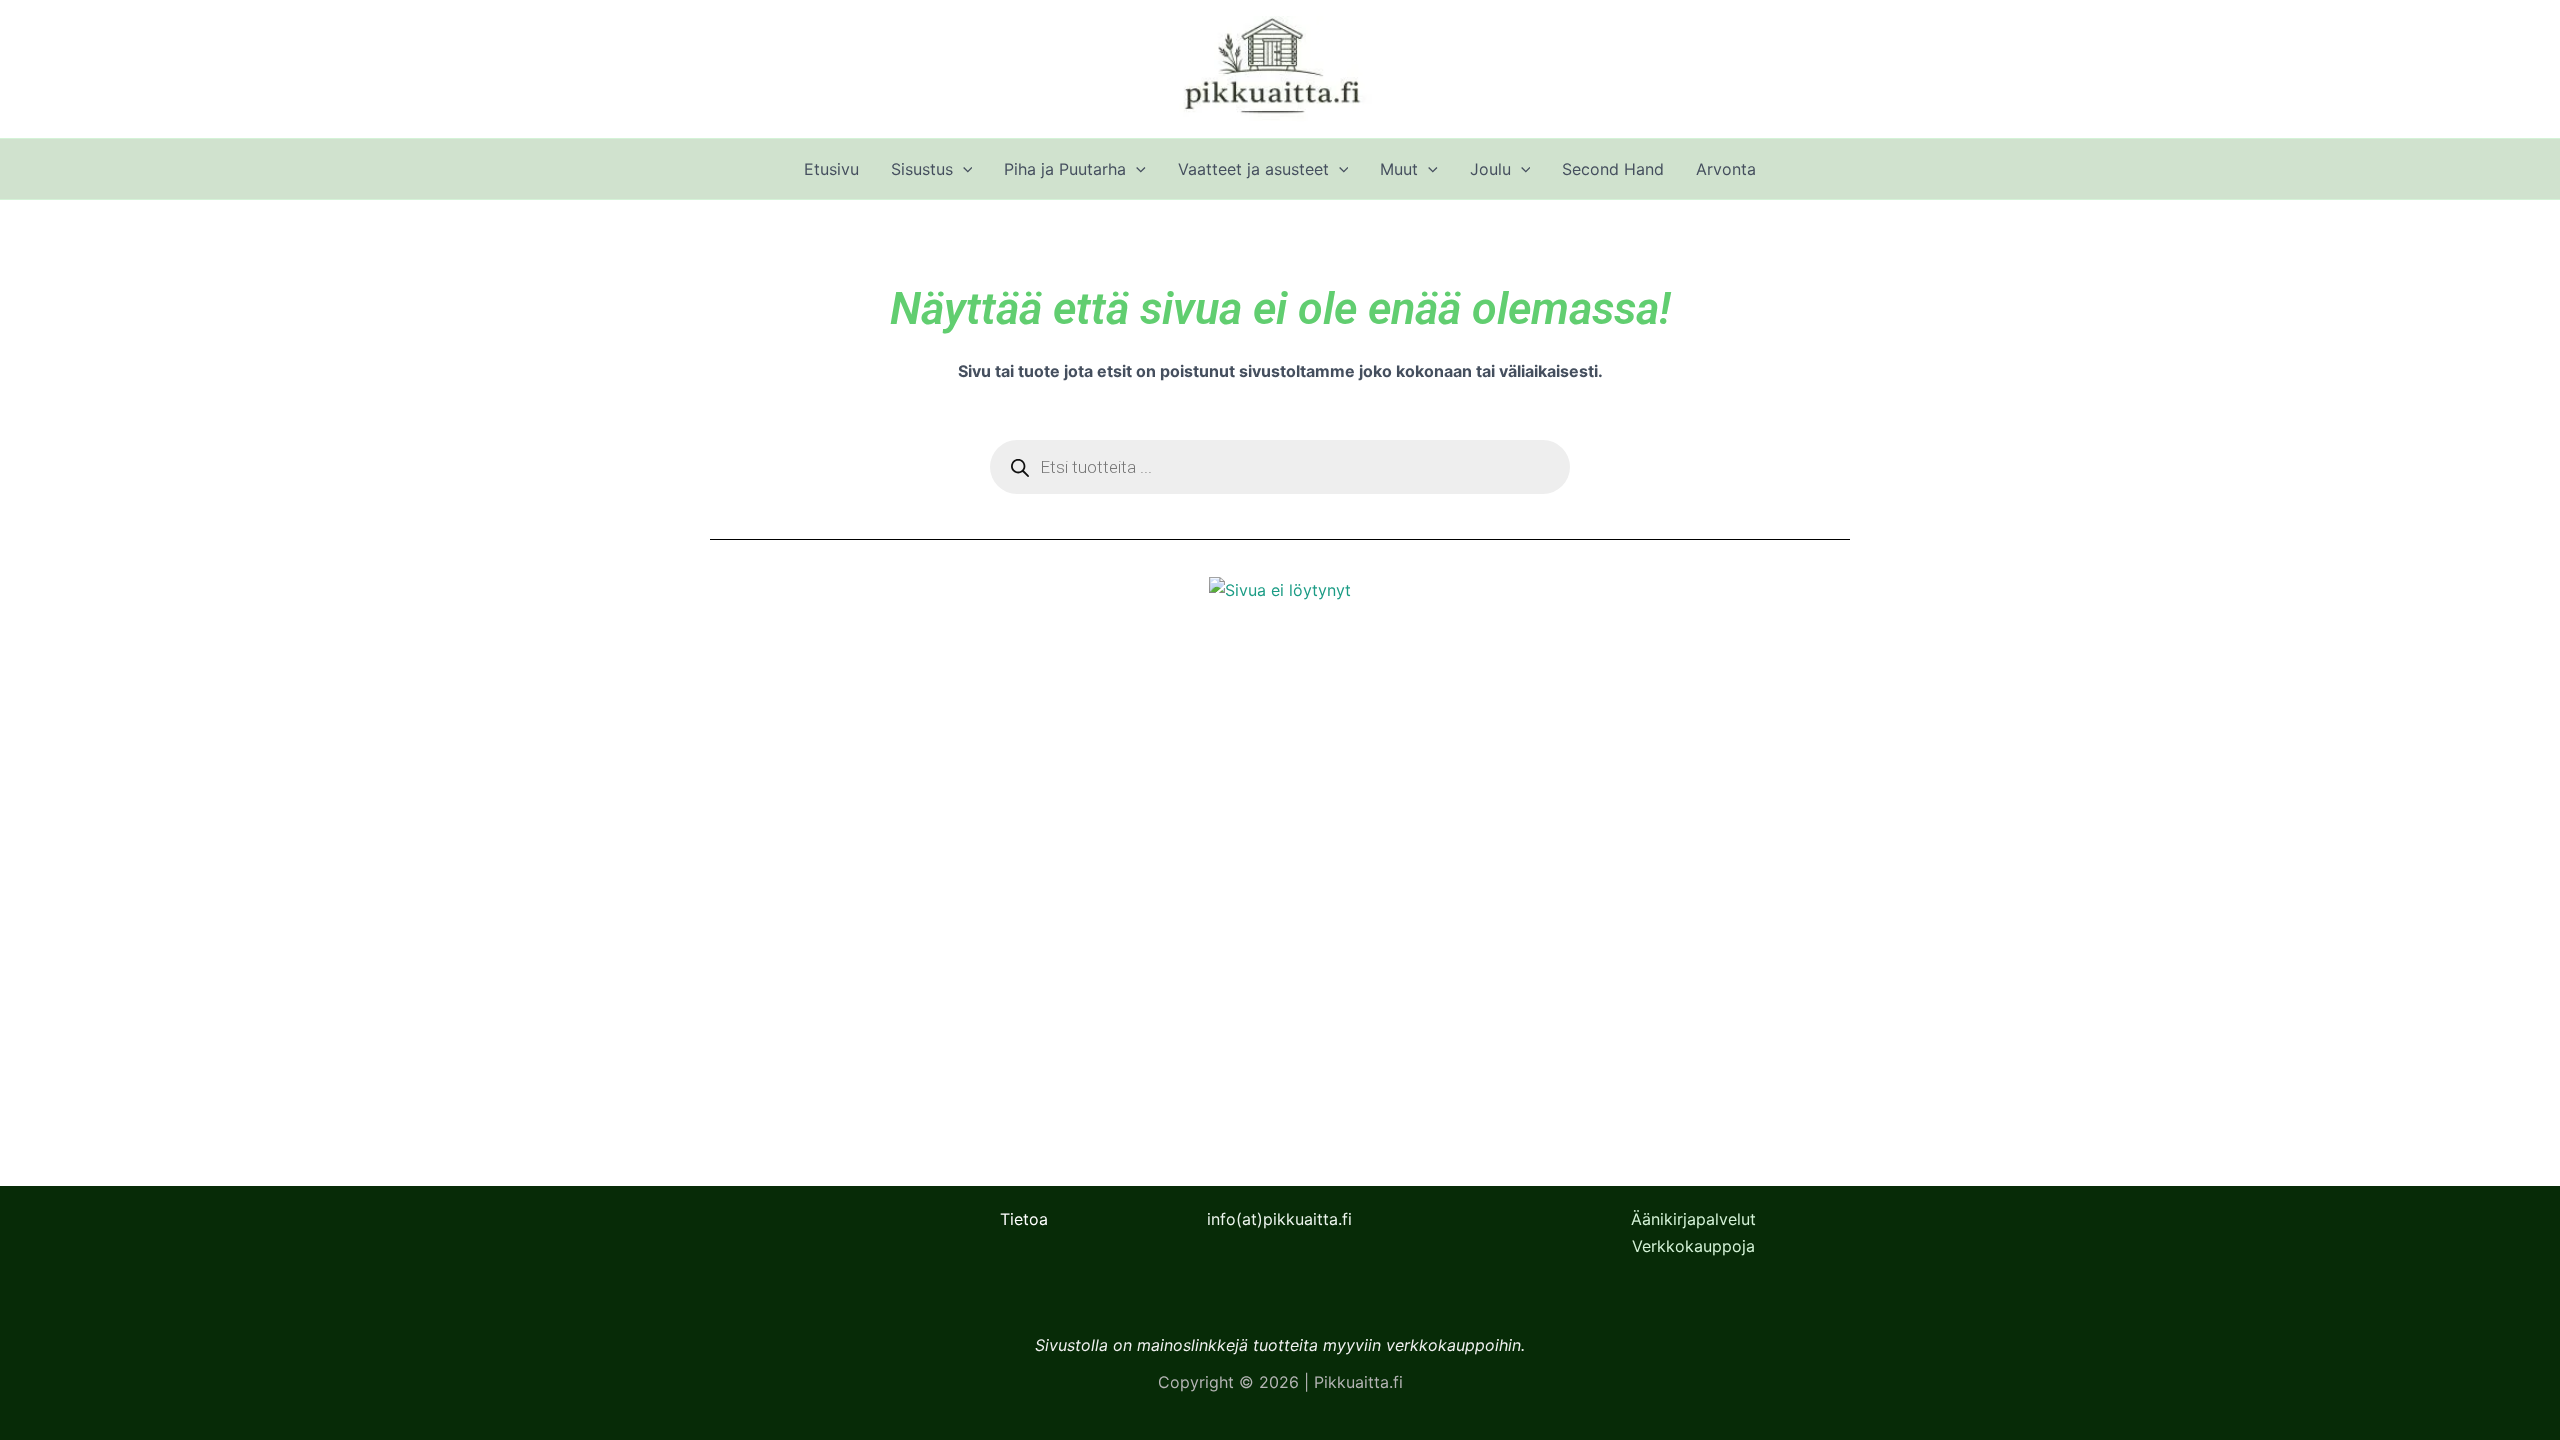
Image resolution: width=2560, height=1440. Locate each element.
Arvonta (1726, 169)
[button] (963, 169)
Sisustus (922, 169)
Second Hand (1613, 169)
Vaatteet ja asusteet (1253, 169)
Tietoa (1024, 1219)
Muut (1399, 169)
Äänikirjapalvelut (1693, 1219)
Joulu (1490, 169)
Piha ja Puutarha (1065, 169)
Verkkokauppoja (1693, 1246)
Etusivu (831, 169)
